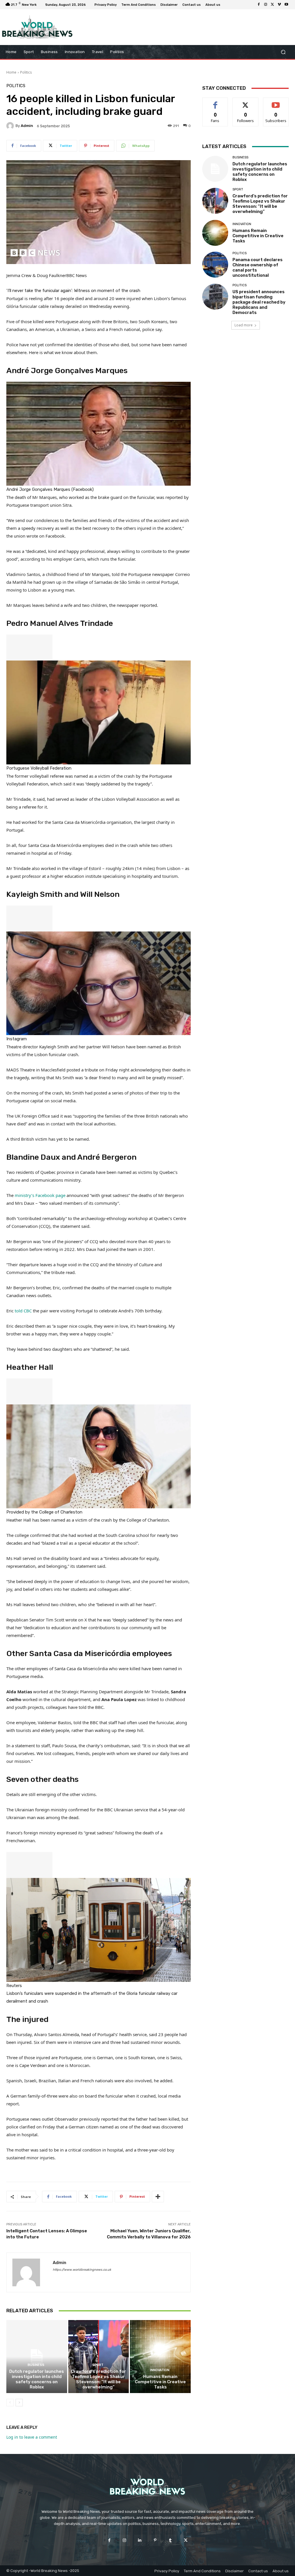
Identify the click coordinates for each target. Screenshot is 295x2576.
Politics (26, 72)
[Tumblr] (170, 2540)
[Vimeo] (279, 5)
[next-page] (19, 2403)
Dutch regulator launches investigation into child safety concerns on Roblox (37, 2379)
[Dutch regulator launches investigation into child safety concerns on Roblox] (37, 2357)
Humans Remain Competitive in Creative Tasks (160, 2382)
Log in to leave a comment (32, 2437)
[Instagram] (266, 5)
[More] (158, 2197)
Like (215, 102)
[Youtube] (286, 5)
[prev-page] (10, 2403)
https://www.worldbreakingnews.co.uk (82, 2270)
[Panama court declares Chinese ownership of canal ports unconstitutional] (215, 265)
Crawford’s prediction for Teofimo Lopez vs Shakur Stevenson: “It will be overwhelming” (99, 2379)
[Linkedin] (140, 2540)
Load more (244, 325)
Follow (246, 102)
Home (11, 72)
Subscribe (276, 102)
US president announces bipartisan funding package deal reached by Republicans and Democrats (259, 302)
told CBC (24, 1311)
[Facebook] (259, 5)
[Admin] (11, 126)
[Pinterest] (155, 2540)
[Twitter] (273, 5)
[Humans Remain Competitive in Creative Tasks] (160, 2357)
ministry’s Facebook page (41, 1195)
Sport (98, 2365)
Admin (27, 126)
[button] (283, 52)
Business (36, 2365)
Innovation (160, 2370)
